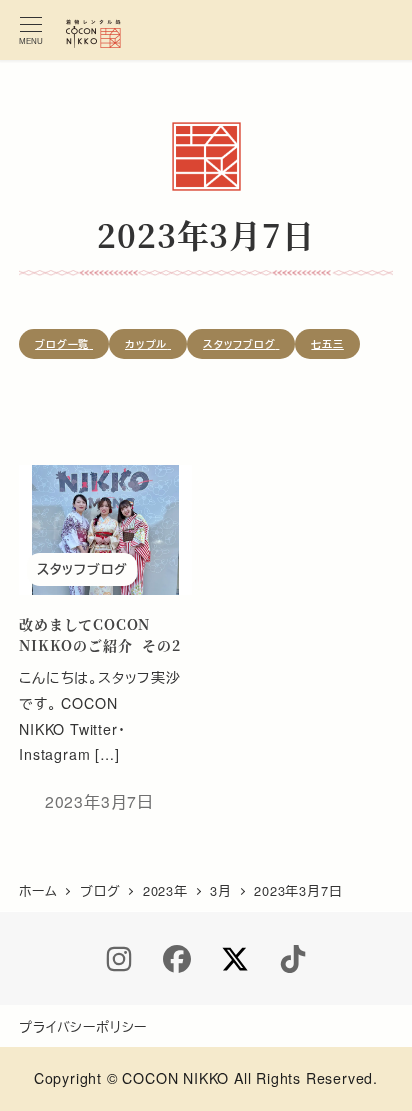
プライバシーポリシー (83, 1026)
